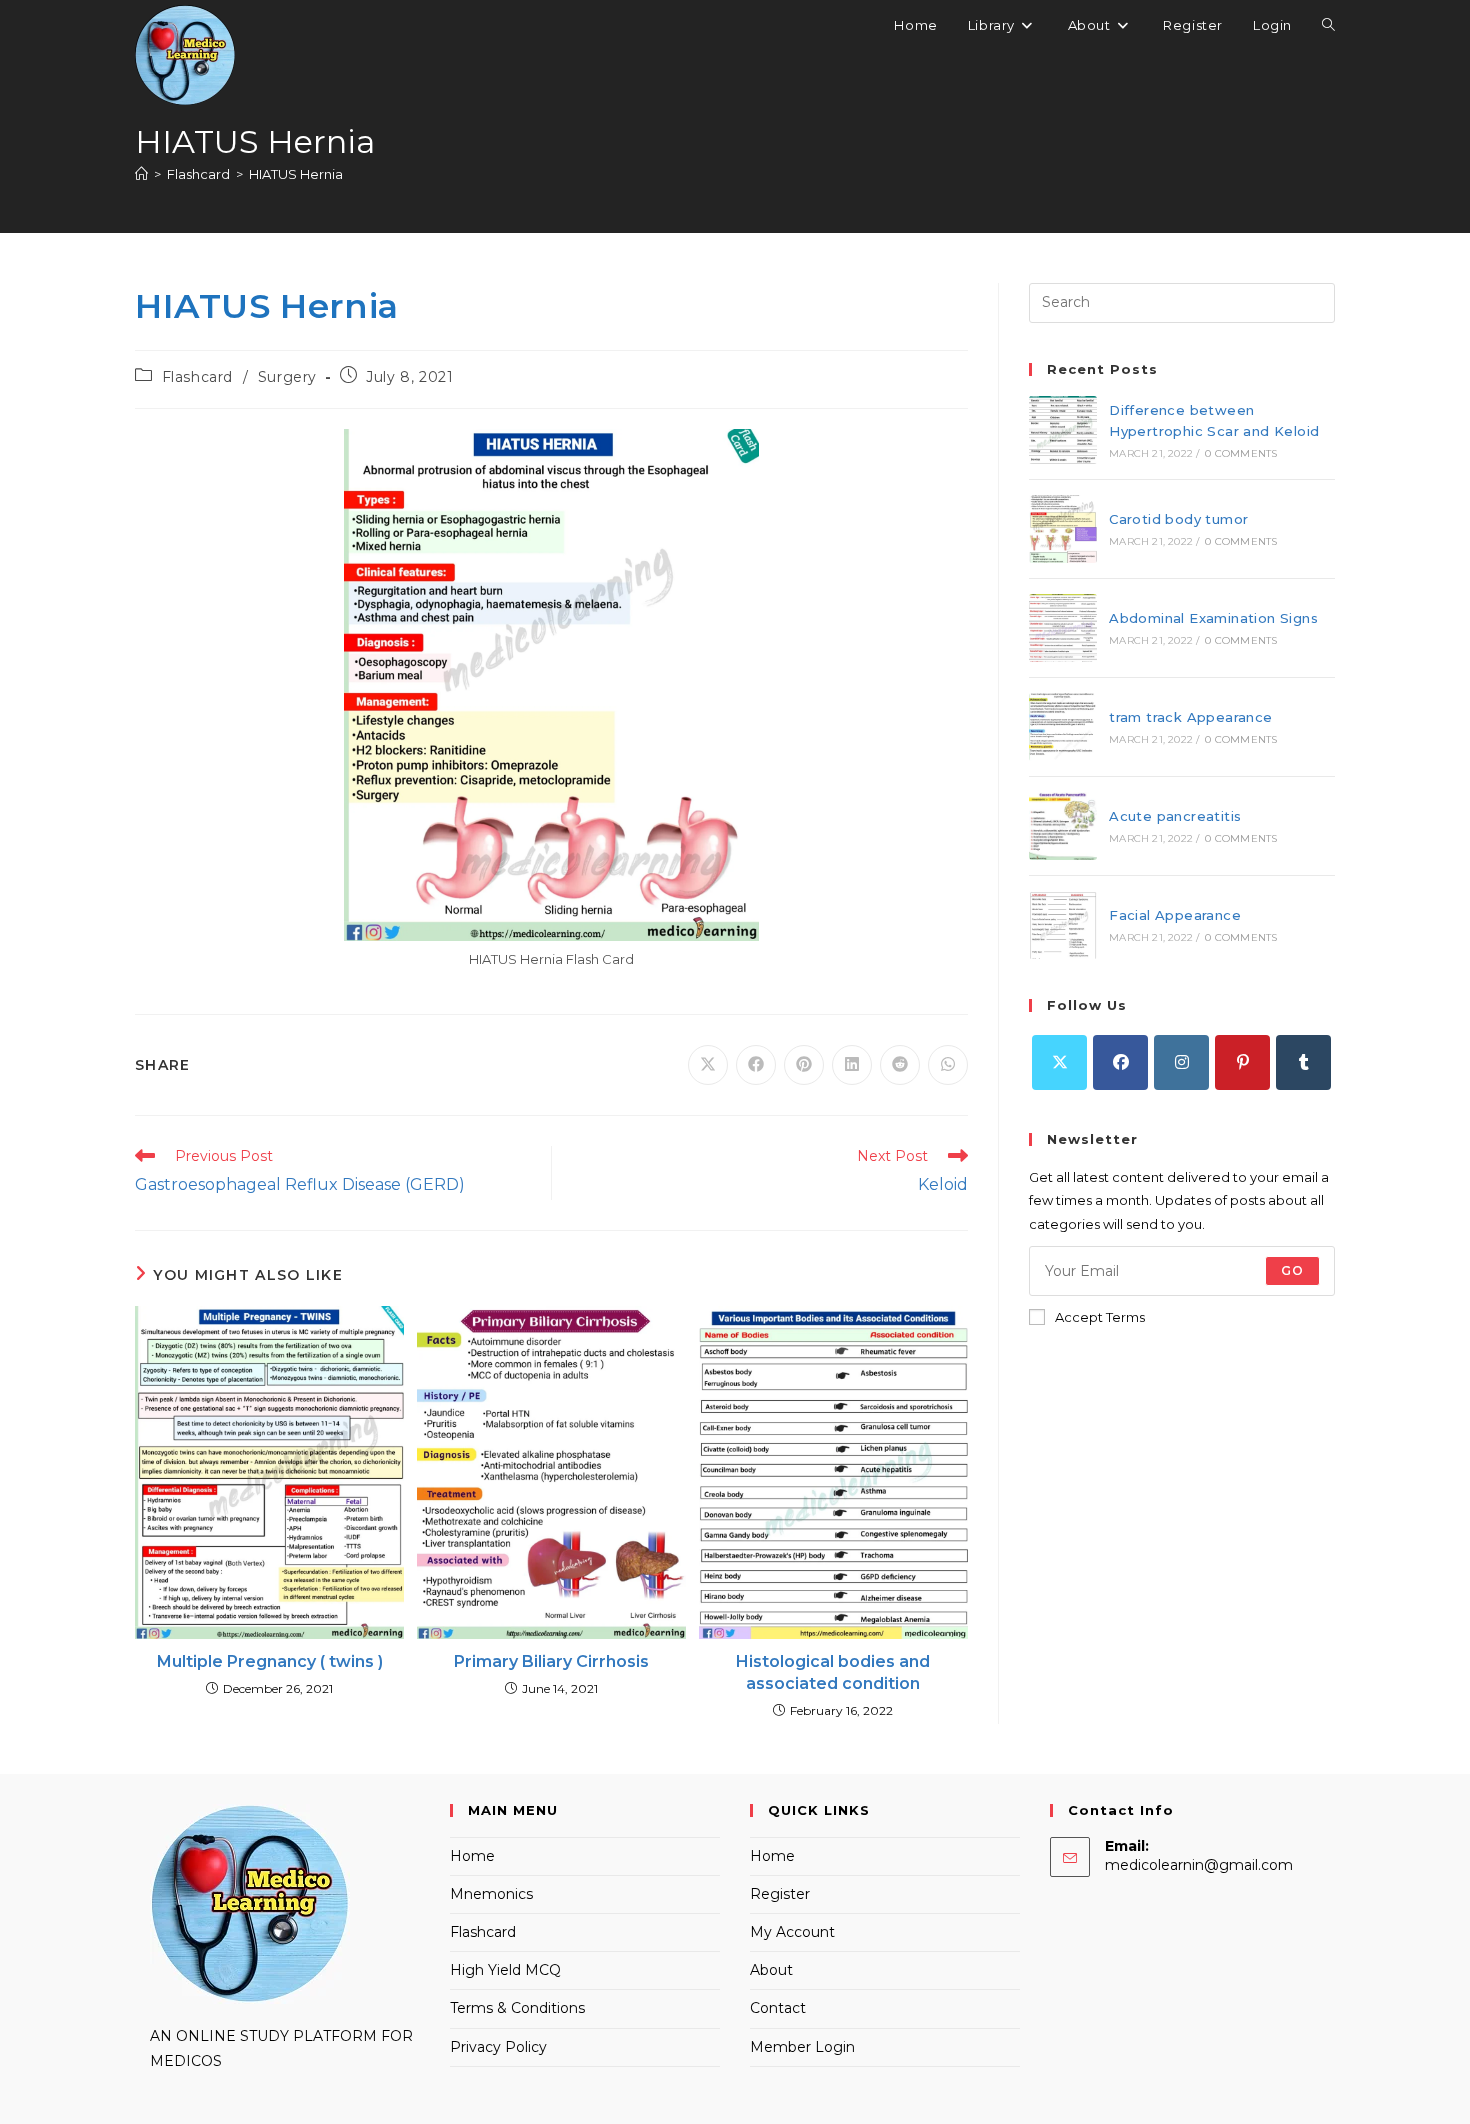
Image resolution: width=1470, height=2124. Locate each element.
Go (1292, 1270)
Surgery (287, 377)
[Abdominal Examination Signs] (1063, 628)
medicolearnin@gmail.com (1199, 1865)
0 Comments (1241, 453)
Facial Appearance (1175, 915)
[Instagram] (1181, 1062)
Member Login (802, 2047)
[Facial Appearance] (1063, 925)
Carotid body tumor (1178, 519)
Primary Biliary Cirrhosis (551, 1661)
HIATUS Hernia (296, 174)
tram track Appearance (1190, 717)
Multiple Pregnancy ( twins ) (270, 1661)
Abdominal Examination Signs (1213, 618)
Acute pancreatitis (1175, 816)
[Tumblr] (1303, 1062)
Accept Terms (1100, 1317)
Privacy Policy (498, 2047)
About (771, 1970)
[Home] (141, 174)
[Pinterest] (1242, 1062)
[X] (1059, 1062)
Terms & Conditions (517, 2008)
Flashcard (197, 377)
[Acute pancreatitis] (1063, 826)
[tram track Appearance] (1063, 727)
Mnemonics (491, 1894)
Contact (778, 2008)
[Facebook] (1120, 1062)
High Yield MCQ (505, 1970)
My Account (792, 1932)
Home (472, 1856)
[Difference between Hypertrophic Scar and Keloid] (1063, 430)
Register (780, 1894)
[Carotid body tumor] (1063, 529)
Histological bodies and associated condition (833, 1672)
